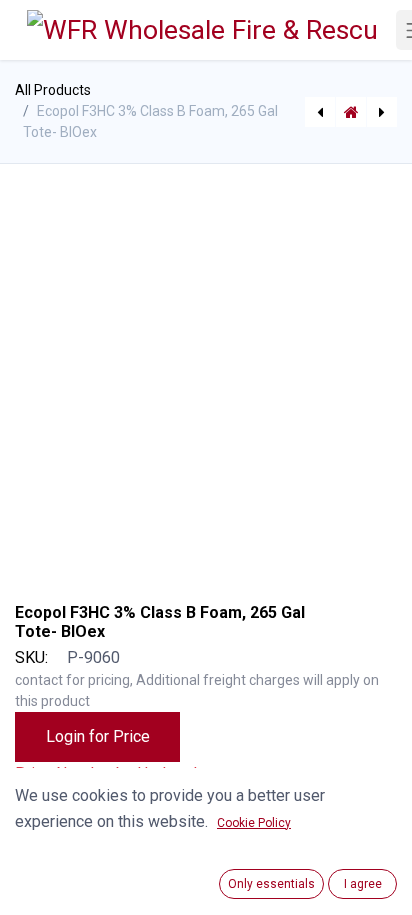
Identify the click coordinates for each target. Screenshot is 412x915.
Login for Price (98, 736)
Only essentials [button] (271, 884)
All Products (53, 90)
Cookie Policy (254, 823)
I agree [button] (363, 884)
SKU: (31, 657)
